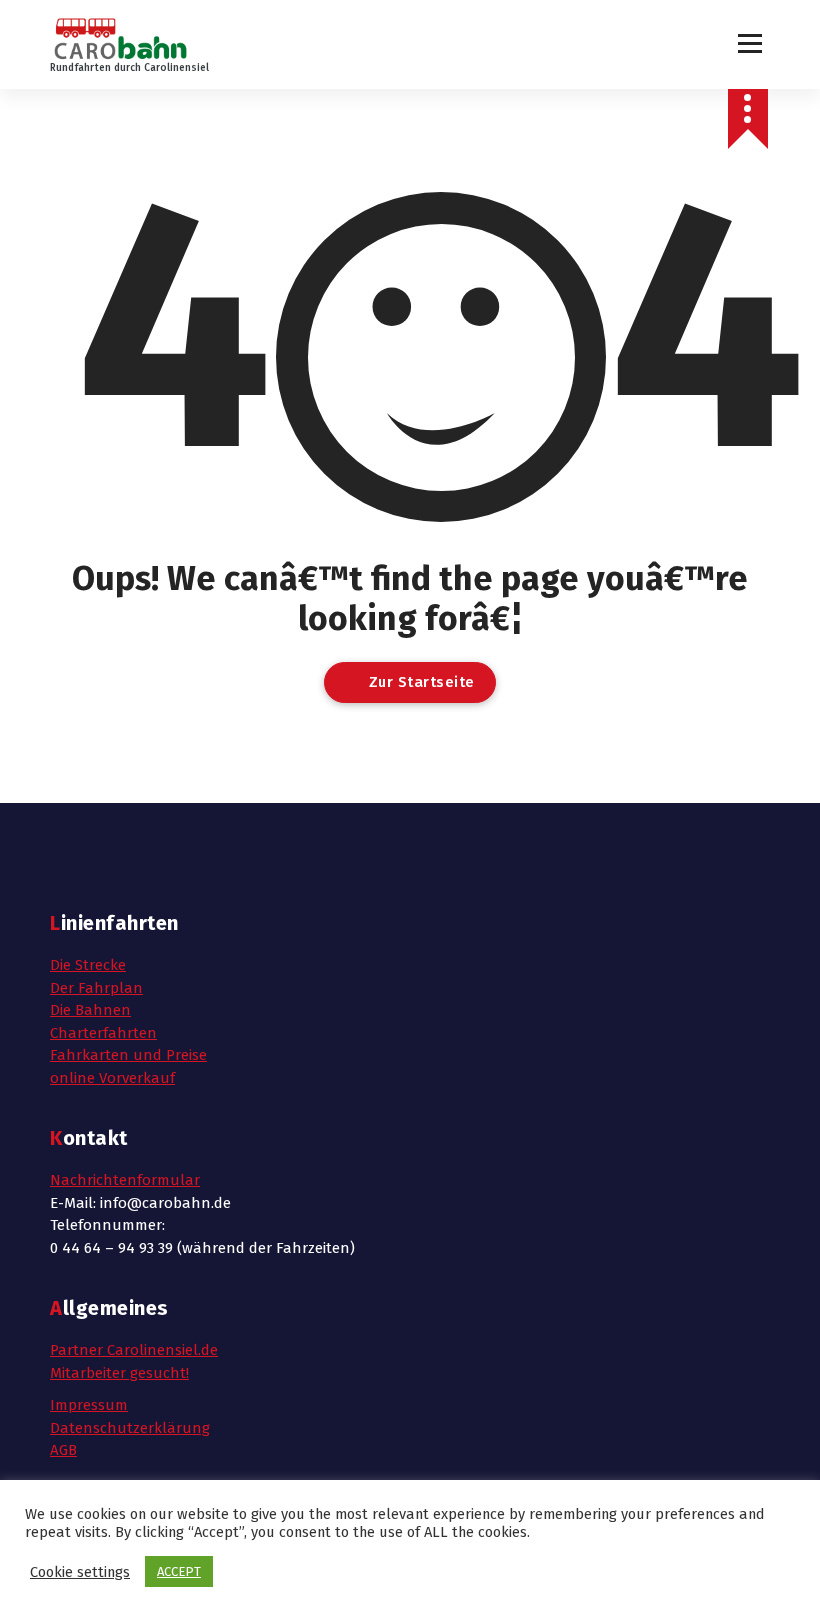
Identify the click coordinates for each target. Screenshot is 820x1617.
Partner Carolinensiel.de (134, 1350)
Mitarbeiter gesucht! (119, 1373)
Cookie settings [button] (80, 1572)
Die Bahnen (90, 1010)
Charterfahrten (103, 1033)
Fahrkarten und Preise (128, 1055)
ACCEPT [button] (179, 1571)
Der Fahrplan (96, 988)
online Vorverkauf (112, 1078)
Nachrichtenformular (125, 1180)
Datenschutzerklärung (130, 1428)
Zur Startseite (419, 682)
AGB (63, 1450)
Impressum (89, 1405)
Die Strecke (88, 965)
